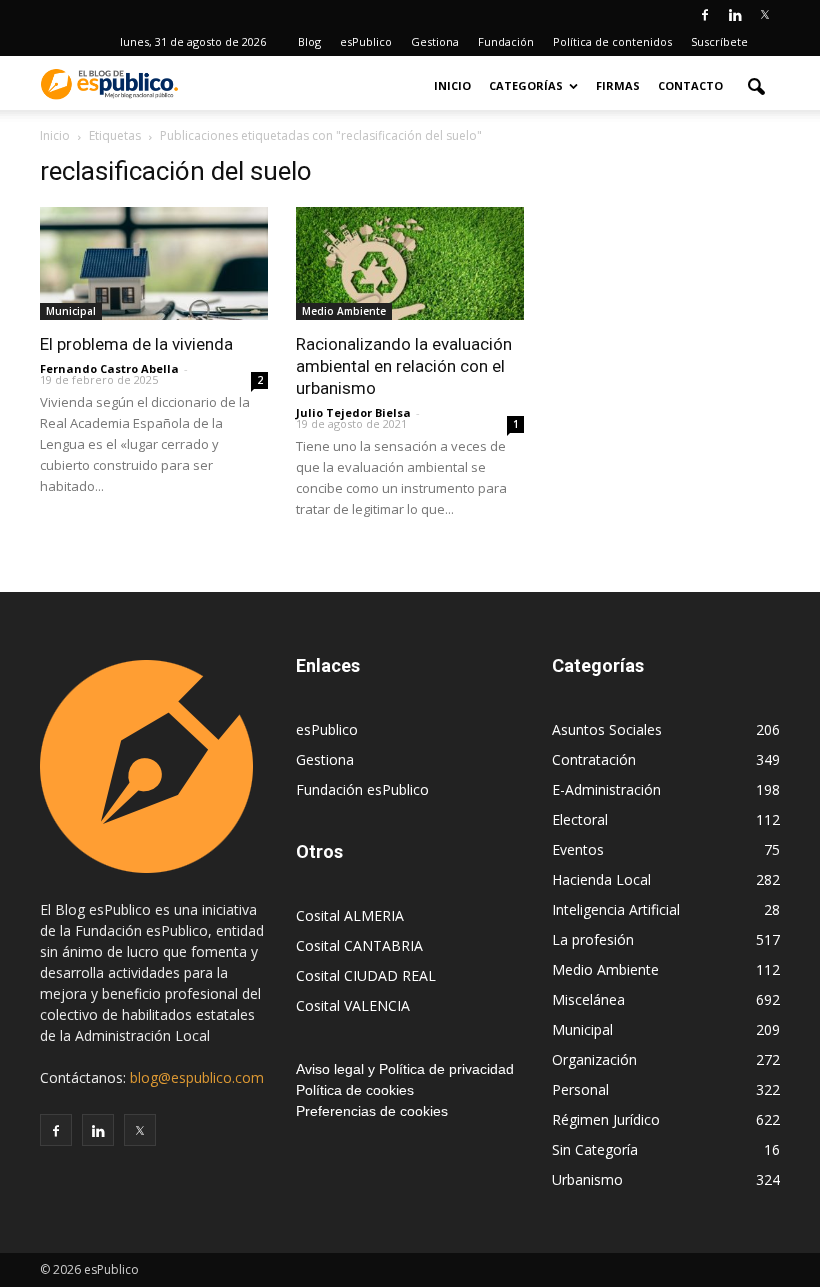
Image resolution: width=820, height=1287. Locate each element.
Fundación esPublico (362, 789)
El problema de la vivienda (136, 344)
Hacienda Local (601, 879)
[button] (756, 86)
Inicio (452, 85)
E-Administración (606, 789)
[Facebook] (705, 14)
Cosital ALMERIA (350, 915)
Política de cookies (355, 1090)
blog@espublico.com (197, 1077)
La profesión (593, 939)
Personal (580, 1089)
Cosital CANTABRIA (359, 945)
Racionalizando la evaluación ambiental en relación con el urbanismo (404, 366)
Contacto (690, 85)
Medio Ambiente (344, 311)
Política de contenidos (612, 41)
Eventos (578, 849)
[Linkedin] (735, 14)
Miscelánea (588, 999)
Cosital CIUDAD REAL (366, 975)
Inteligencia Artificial (616, 909)
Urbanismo (587, 1179)
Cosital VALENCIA (353, 1005)
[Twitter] (765, 14)
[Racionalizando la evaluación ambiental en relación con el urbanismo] (410, 263)
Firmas (618, 85)
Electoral (580, 819)
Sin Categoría (595, 1149)
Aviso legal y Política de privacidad (405, 1069)
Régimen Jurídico (606, 1119)
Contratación (594, 759)
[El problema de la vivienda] (154, 263)
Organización (594, 1059)
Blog (309, 41)
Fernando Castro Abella (109, 368)
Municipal (71, 311)
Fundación (506, 41)
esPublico (366, 41)
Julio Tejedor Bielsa (353, 412)
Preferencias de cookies (372, 1111)
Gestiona (435, 41)
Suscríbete (719, 41)
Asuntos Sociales (607, 729)
